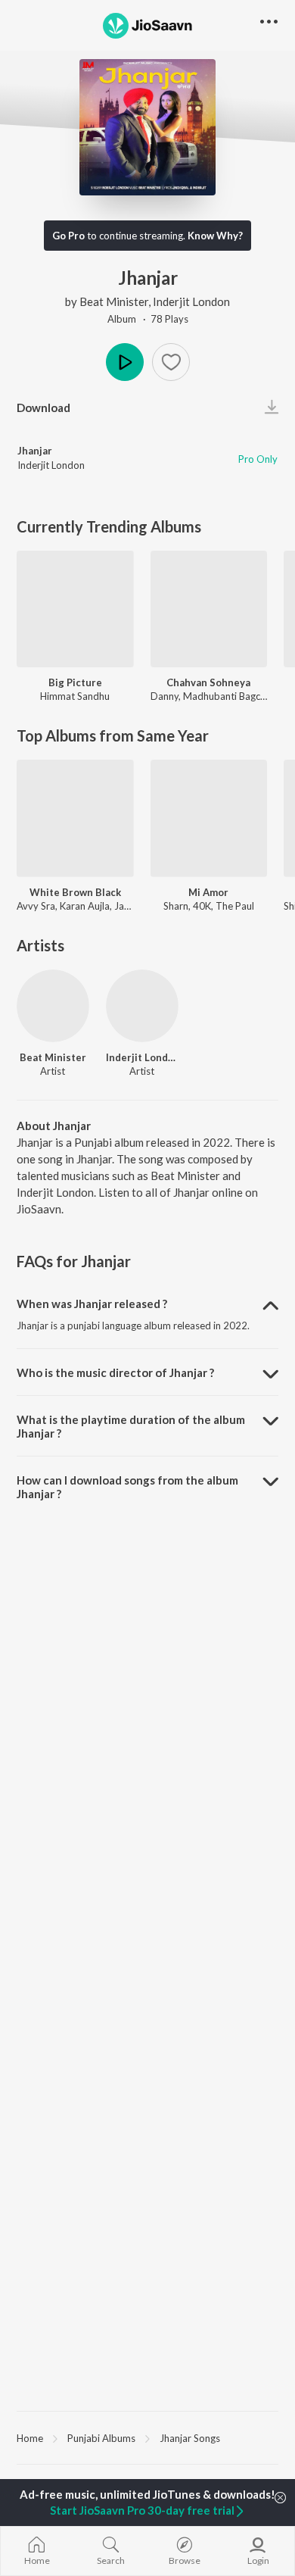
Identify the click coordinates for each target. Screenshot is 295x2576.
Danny (165, 696)
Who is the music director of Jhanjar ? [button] (115, 1372)
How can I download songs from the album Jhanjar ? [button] (127, 1487)
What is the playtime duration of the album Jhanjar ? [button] (131, 1426)
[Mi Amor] (209, 818)
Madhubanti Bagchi (225, 696)
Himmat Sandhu (75, 696)
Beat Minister (114, 301)
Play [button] (125, 362)
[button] (171, 362)
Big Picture (75, 682)
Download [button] (43, 407)
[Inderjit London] (142, 1006)
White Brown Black (75, 892)
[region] (147, 2437)
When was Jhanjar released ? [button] (92, 1304)
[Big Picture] (75, 609)
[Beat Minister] (53, 1006)
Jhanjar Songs (190, 2438)
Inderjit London (191, 301)
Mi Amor (208, 892)
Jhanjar (35, 451)
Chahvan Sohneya (208, 682)
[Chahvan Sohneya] (209, 609)
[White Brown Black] (75, 818)
